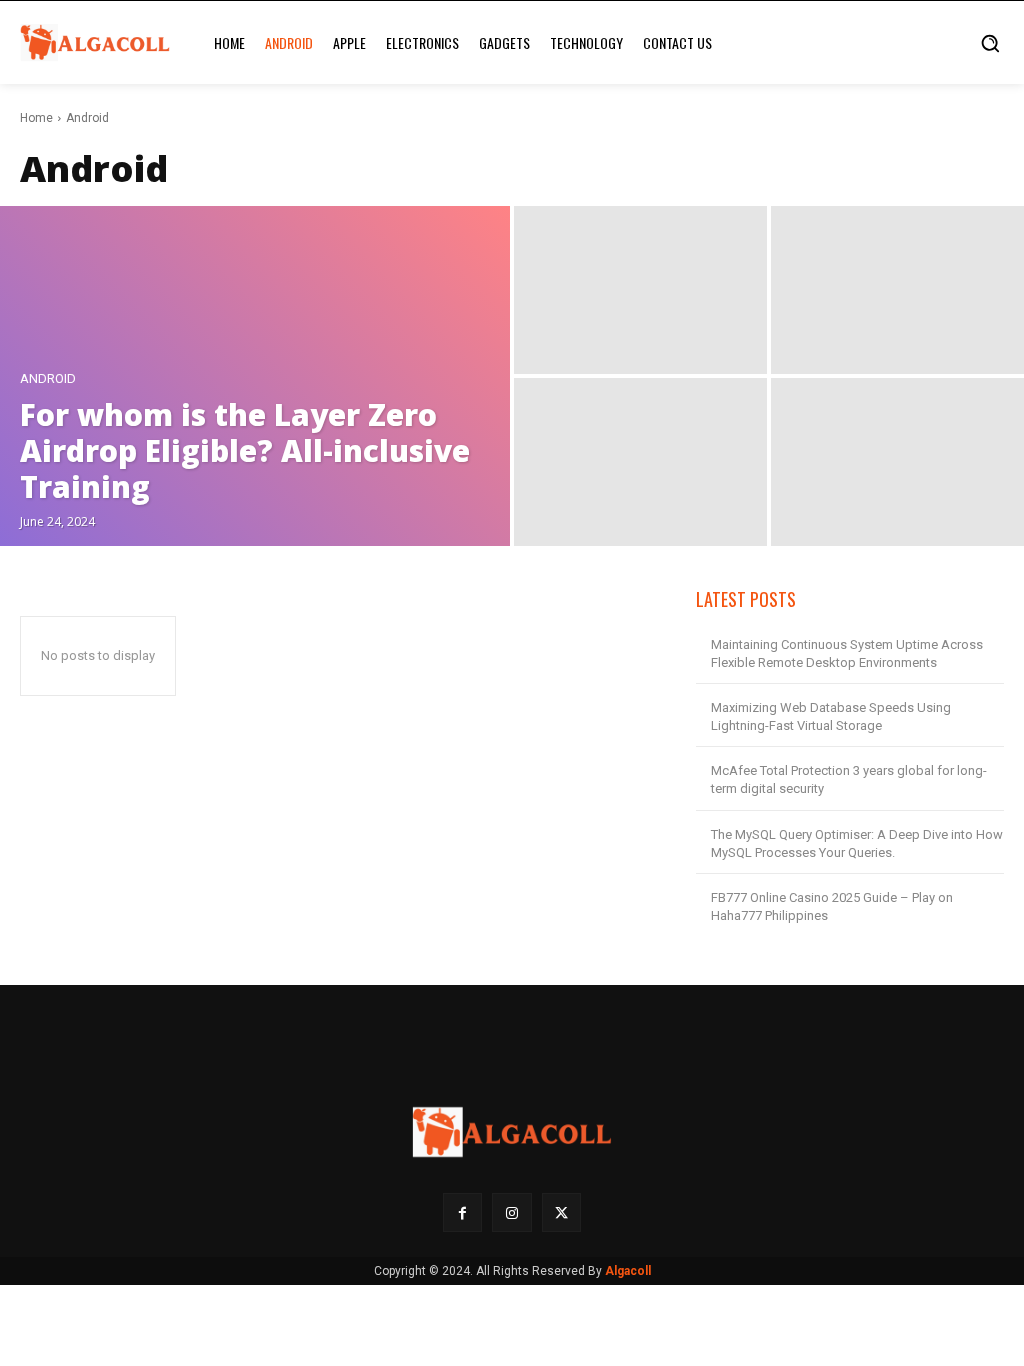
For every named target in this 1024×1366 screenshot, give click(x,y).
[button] (990, 43)
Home (36, 118)
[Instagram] (511, 1212)
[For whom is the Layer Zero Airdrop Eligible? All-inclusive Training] (255, 376)
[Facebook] (462, 1212)
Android (48, 378)
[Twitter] (561, 1212)
